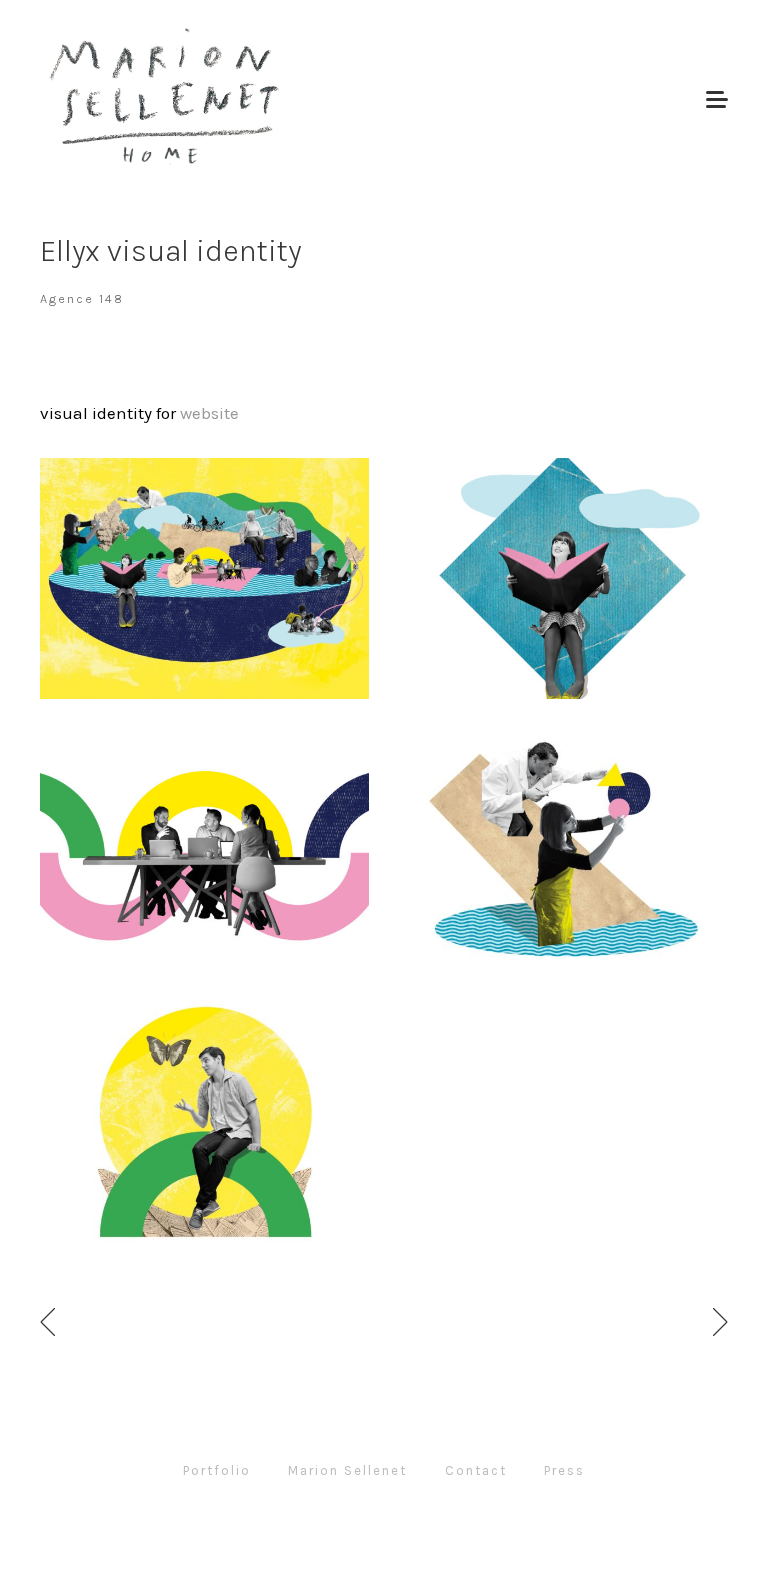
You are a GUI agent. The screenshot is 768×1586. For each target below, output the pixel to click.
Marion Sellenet (347, 1470)
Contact (476, 1470)
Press (564, 1470)
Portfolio (217, 1470)
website (209, 413)
